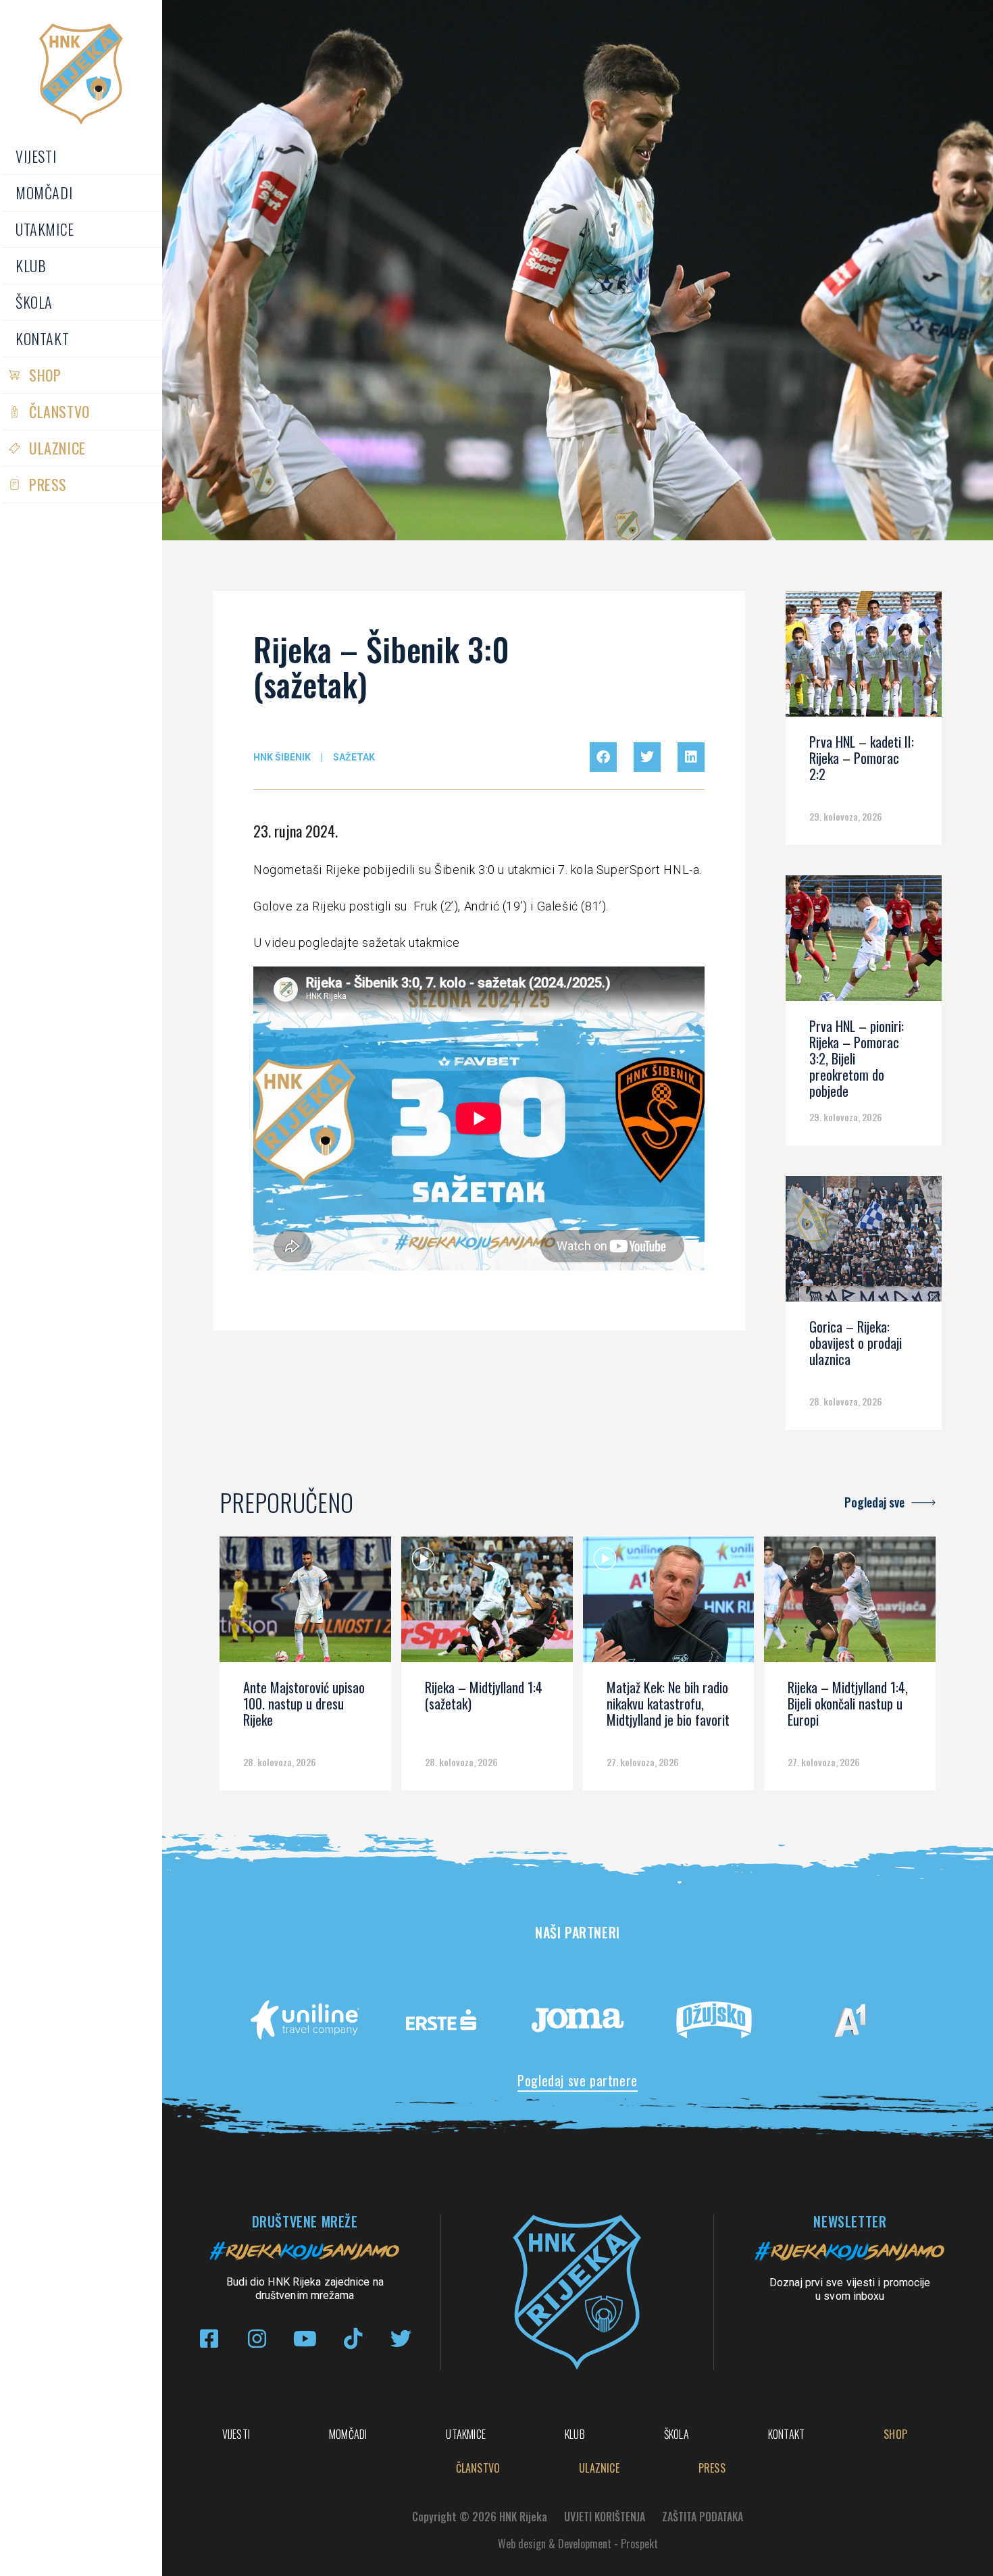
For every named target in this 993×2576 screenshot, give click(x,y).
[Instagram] (257, 2339)
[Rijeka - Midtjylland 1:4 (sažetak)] (487, 1604)
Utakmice (45, 229)
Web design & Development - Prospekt (578, 2544)
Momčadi (44, 192)
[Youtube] (305, 2339)
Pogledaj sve (874, 1502)
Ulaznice (57, 448)
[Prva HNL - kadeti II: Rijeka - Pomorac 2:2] (864, 659)
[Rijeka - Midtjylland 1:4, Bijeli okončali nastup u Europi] (850, 1604)
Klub (31, 265)
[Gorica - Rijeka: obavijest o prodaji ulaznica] (864, 1243)
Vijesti (36, 156)
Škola (34, 302)
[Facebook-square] (209, 2339)
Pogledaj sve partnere (578, 2080)
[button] (603, 757)
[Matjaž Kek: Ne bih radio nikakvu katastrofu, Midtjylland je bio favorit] (669, 1604)
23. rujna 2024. (296, 831)
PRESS (48, 484)
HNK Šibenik (282, 757)
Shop (45, 375)
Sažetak (354, 757)
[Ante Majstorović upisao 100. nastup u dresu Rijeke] (305, 1604)
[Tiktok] (353, 2339)
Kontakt (42, 338)
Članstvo (59, 411)
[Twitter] (401, 2339)
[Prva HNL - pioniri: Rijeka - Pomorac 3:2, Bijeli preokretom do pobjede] (864, 943)
